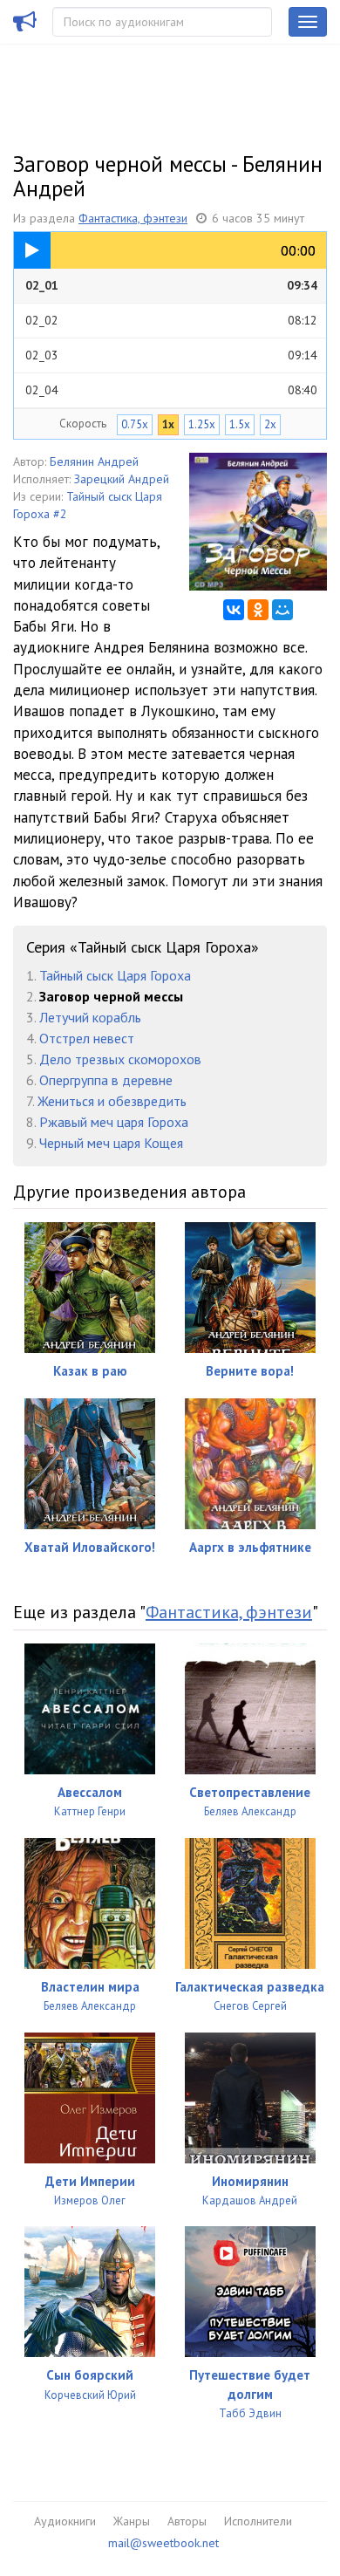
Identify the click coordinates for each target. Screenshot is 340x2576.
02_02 (171, 320)
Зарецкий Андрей (122, 479)
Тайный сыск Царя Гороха (115, 975)
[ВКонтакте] (234, 610)
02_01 (171, 285)
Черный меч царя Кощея (111, 1143)
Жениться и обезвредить (112, 1101)
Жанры (132, 2521)
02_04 (171, 390)
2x (270, 424)
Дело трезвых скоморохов (120, 1059)
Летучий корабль (90, 1017)
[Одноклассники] (258, 610)
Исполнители (258, 2521)
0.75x (135, 424)
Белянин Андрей (94, 461)
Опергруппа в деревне (106, 1080)
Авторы (187, 2521)
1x (168, 424)
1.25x (202, 424)
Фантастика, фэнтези (133, 218)
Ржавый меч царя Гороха (114, 1122)
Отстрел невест (87, 1038)
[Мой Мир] (282, 610)
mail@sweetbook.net (163, 2543)
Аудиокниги (65, 2521)
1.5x (240, 424)
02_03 (171, 355)
